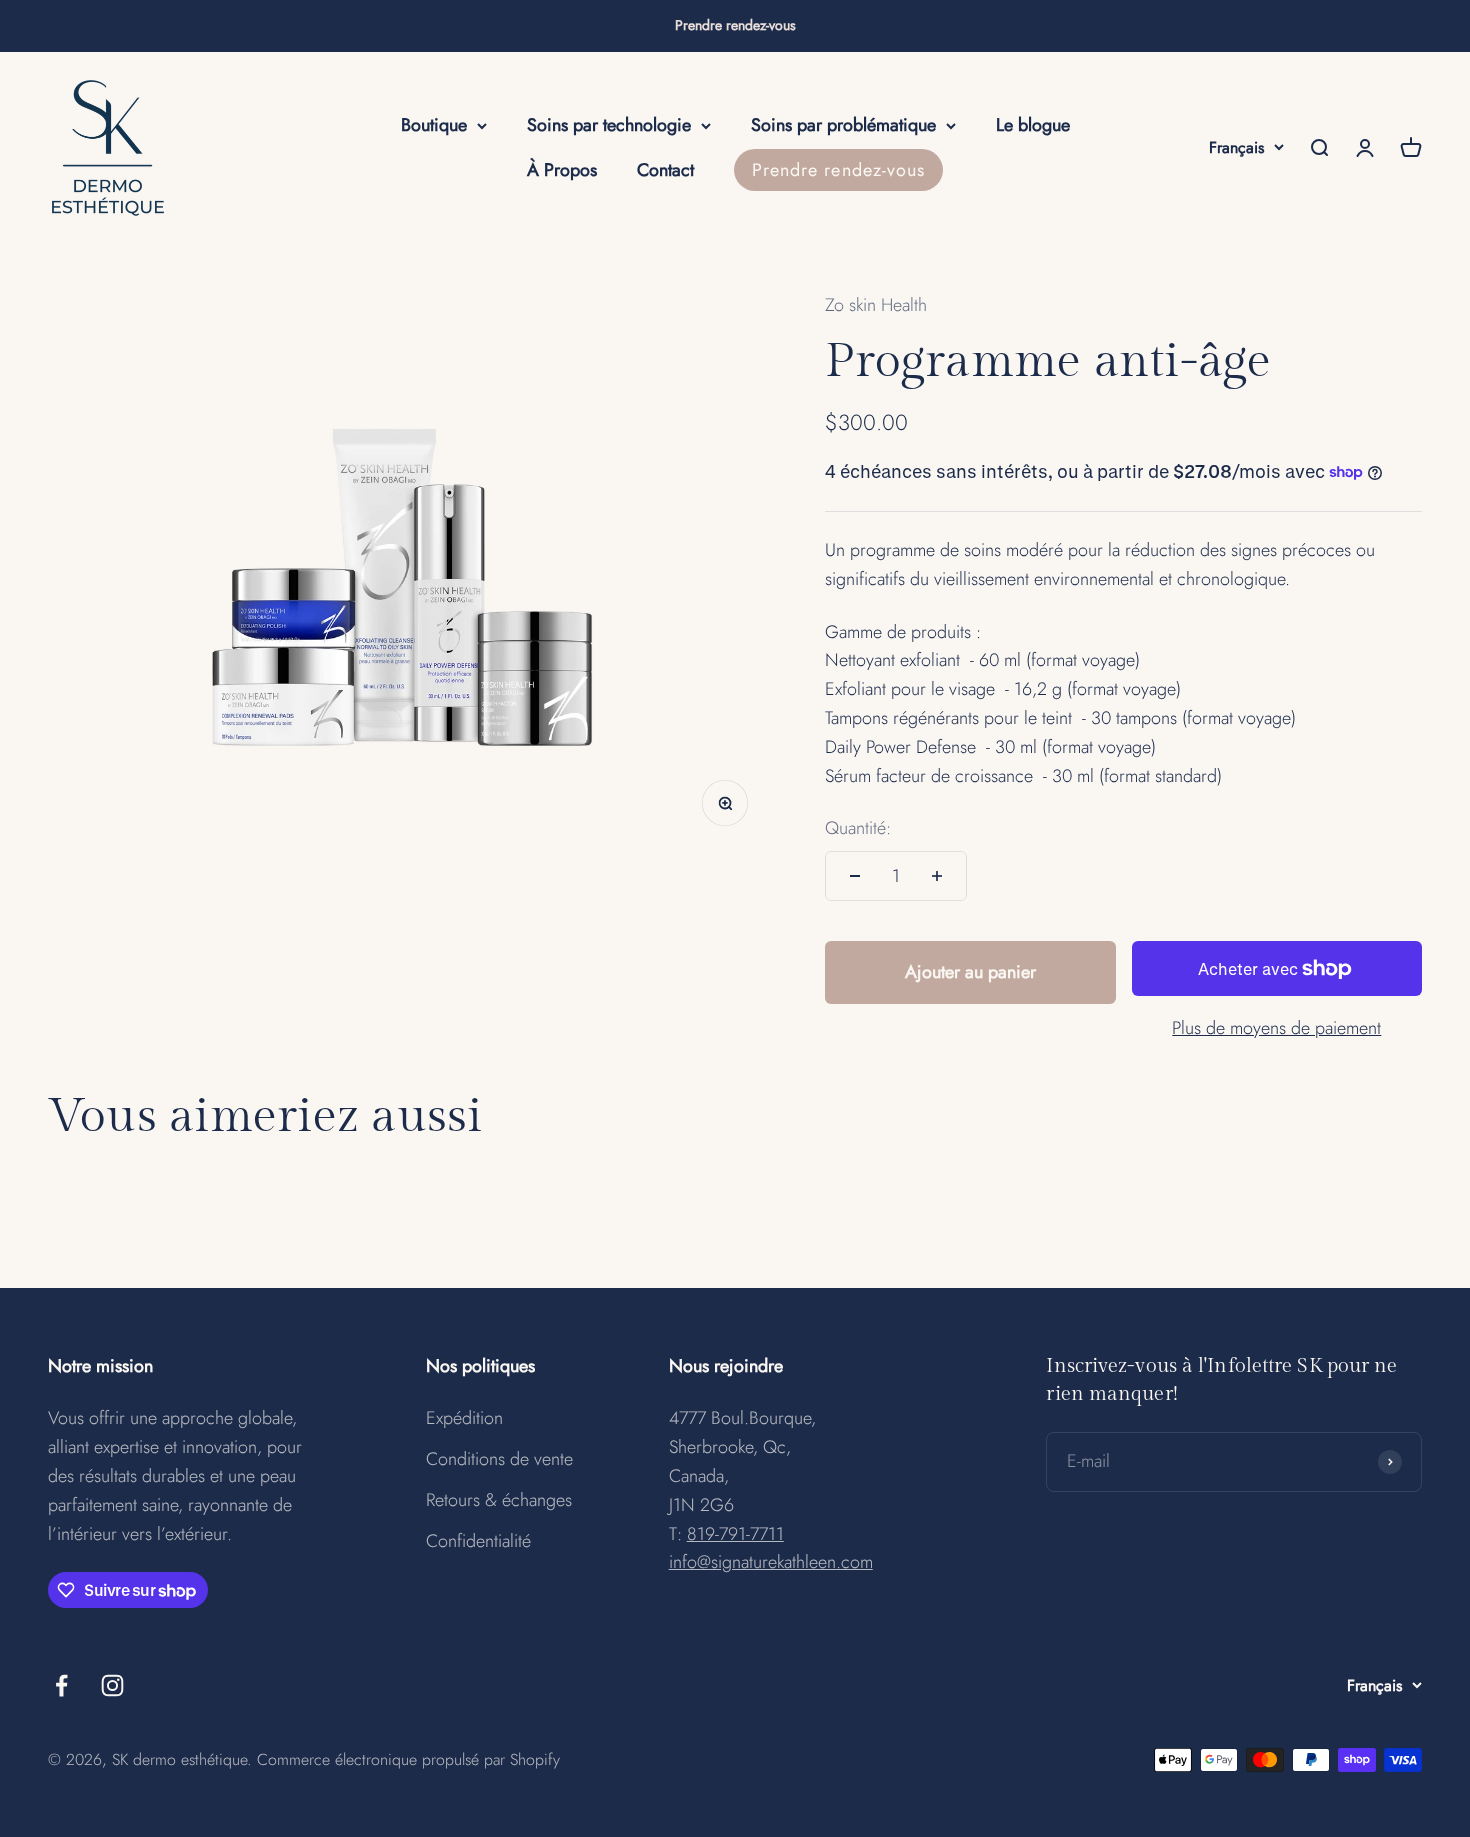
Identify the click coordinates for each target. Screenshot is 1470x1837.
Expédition (464, 1418)
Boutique (434, 125)
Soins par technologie (609, 125)
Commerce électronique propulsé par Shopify (408, 1759)
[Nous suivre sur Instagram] (112, 1685)
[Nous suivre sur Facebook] (61, 1685)
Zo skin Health (876, 305)
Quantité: (858, 828)
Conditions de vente (499, 1459)
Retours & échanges (499, 1500)
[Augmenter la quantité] (937, 876)
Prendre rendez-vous (735, 25)
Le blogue (1033, 125)
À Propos (562, 170)
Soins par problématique (843, 125)
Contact (665, 170)
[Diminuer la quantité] (855, 876)
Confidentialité (478, 1541)
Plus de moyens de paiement (1276, 1028)
